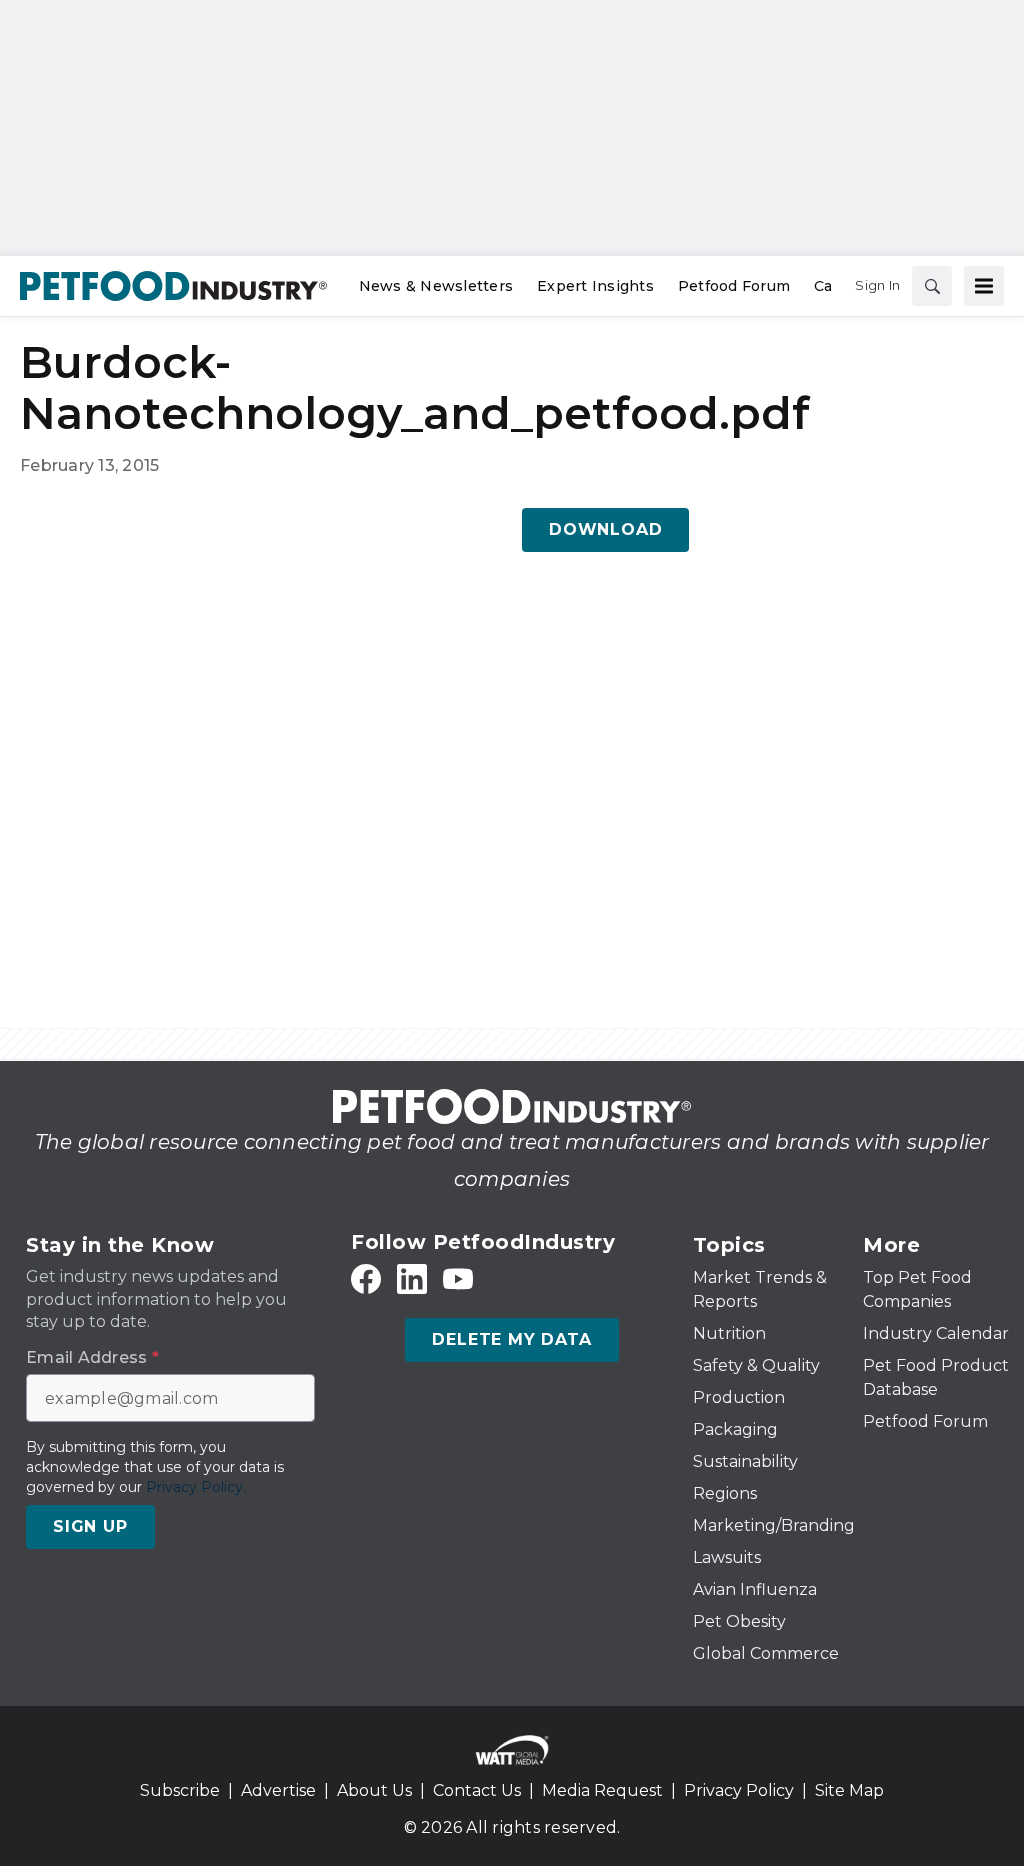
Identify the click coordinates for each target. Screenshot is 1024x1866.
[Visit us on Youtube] (458, 1279)
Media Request (602, 1790)
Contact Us (477, 1790)
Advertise (278, 1790)
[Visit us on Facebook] (366, 1279)
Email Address (92, 1358)
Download (605, 529)
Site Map (849, 1790)
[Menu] (984, 286)
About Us (374, 1790)
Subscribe (180, 1790)
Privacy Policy (739, 1790)
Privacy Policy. (196, 1487)
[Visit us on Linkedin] (412, 1279)
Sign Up (90, 1526)
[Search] (932, 286)
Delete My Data (511, 1339)
